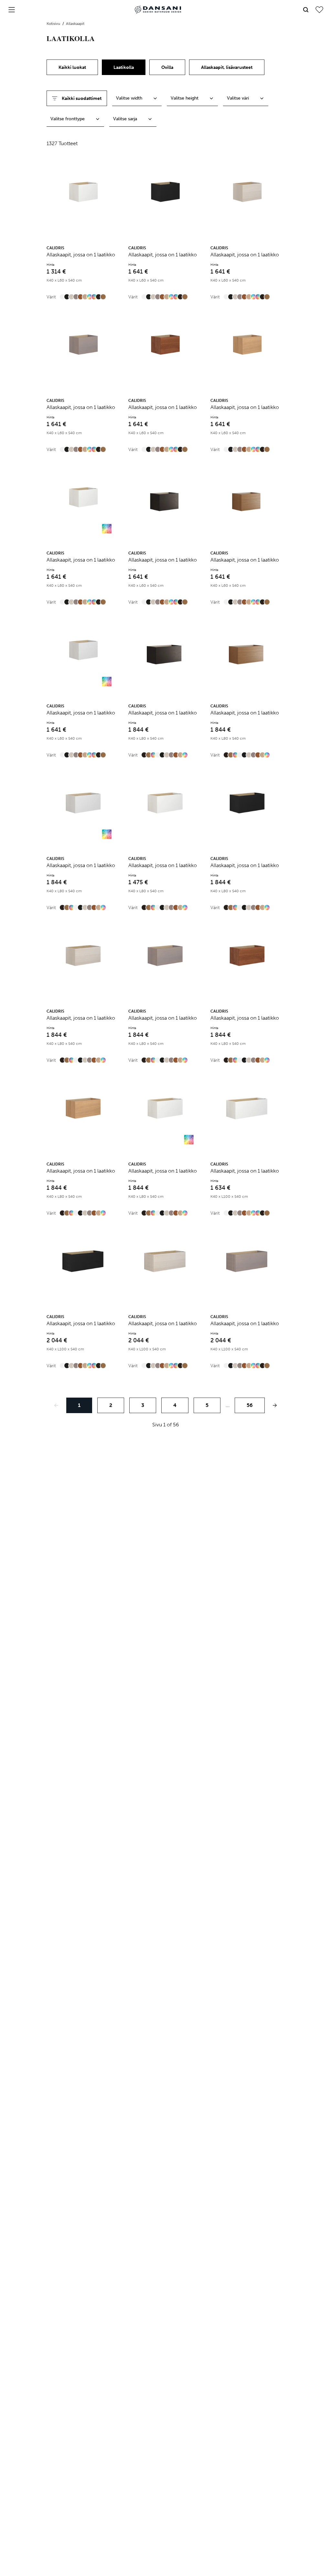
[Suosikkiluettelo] (319, 10)
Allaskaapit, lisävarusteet (227, 67)
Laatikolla (124, 67)
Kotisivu (54, 24)
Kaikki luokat (72, 67)
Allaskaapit (75, 24)
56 (250, 1405)
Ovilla (167, 67)
